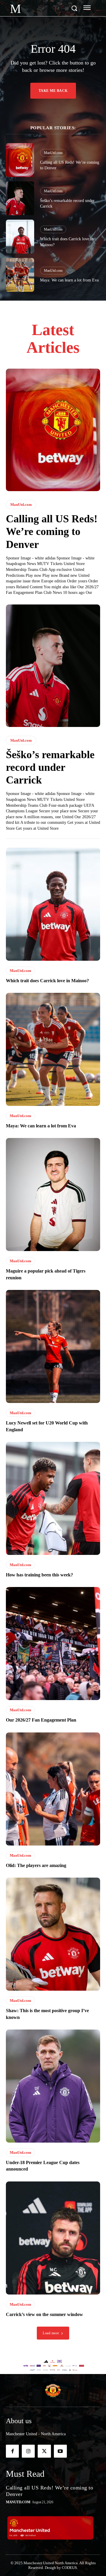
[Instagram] (28, 2451)
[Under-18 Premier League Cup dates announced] (53, 2086)
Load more (51, 2333)
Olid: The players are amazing (36, 1865)
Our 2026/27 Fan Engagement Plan (41, 1720)
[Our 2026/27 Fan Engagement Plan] (53, 1644)
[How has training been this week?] (53, 1498)
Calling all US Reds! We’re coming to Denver (52, 531)
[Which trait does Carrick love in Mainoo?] (20, 237)
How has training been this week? (39, 1575)
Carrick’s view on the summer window (44, 2314)
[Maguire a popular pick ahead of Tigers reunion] (53, 1195)
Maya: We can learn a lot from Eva (69, 280)
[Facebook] (12, 2451)
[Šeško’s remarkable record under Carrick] (20, 198)
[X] (44, 2451)
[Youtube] (60, 2451)
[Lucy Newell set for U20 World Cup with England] (53, 1346)
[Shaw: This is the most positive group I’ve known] (53, 1934)
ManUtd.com (53, 153)
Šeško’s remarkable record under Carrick (50, 767)
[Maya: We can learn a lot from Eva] (20, 275)
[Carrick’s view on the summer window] (53, 2238)
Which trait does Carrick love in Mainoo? (47, 981)
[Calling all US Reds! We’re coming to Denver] (20, 160)
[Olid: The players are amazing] (53, 1789)
